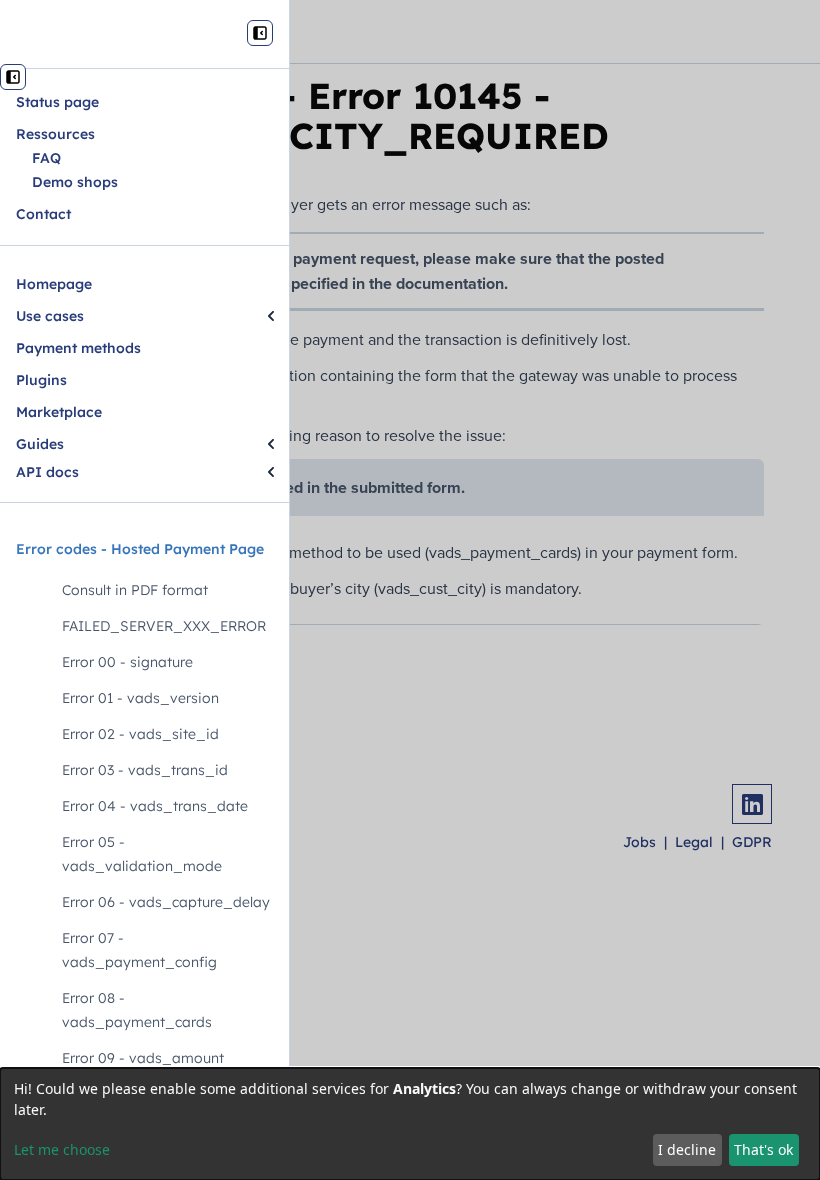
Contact (43, 214)
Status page (57, 102)
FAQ (46, 158)
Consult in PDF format (135, 590)
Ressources (55, 134)
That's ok (763, 1149)
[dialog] (410, 1124)
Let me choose (62, 1149)
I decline (687, 1149)
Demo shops (75, 182)
